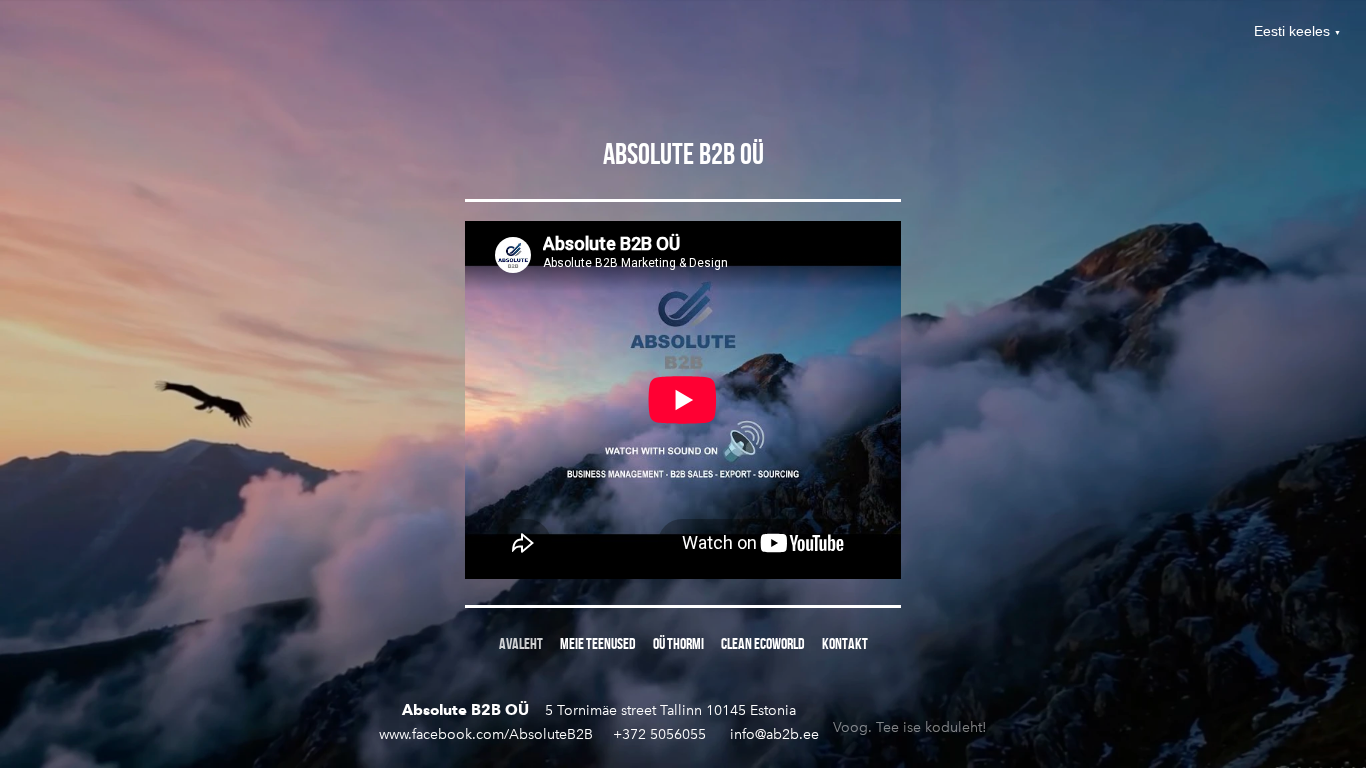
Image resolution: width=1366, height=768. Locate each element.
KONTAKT (845, 643)
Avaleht (521, 643)
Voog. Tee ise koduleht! (910, 722)
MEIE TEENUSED (598, 643)
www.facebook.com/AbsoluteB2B (486, 734)
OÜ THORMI (678, 643)
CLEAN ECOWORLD (763, 643)
